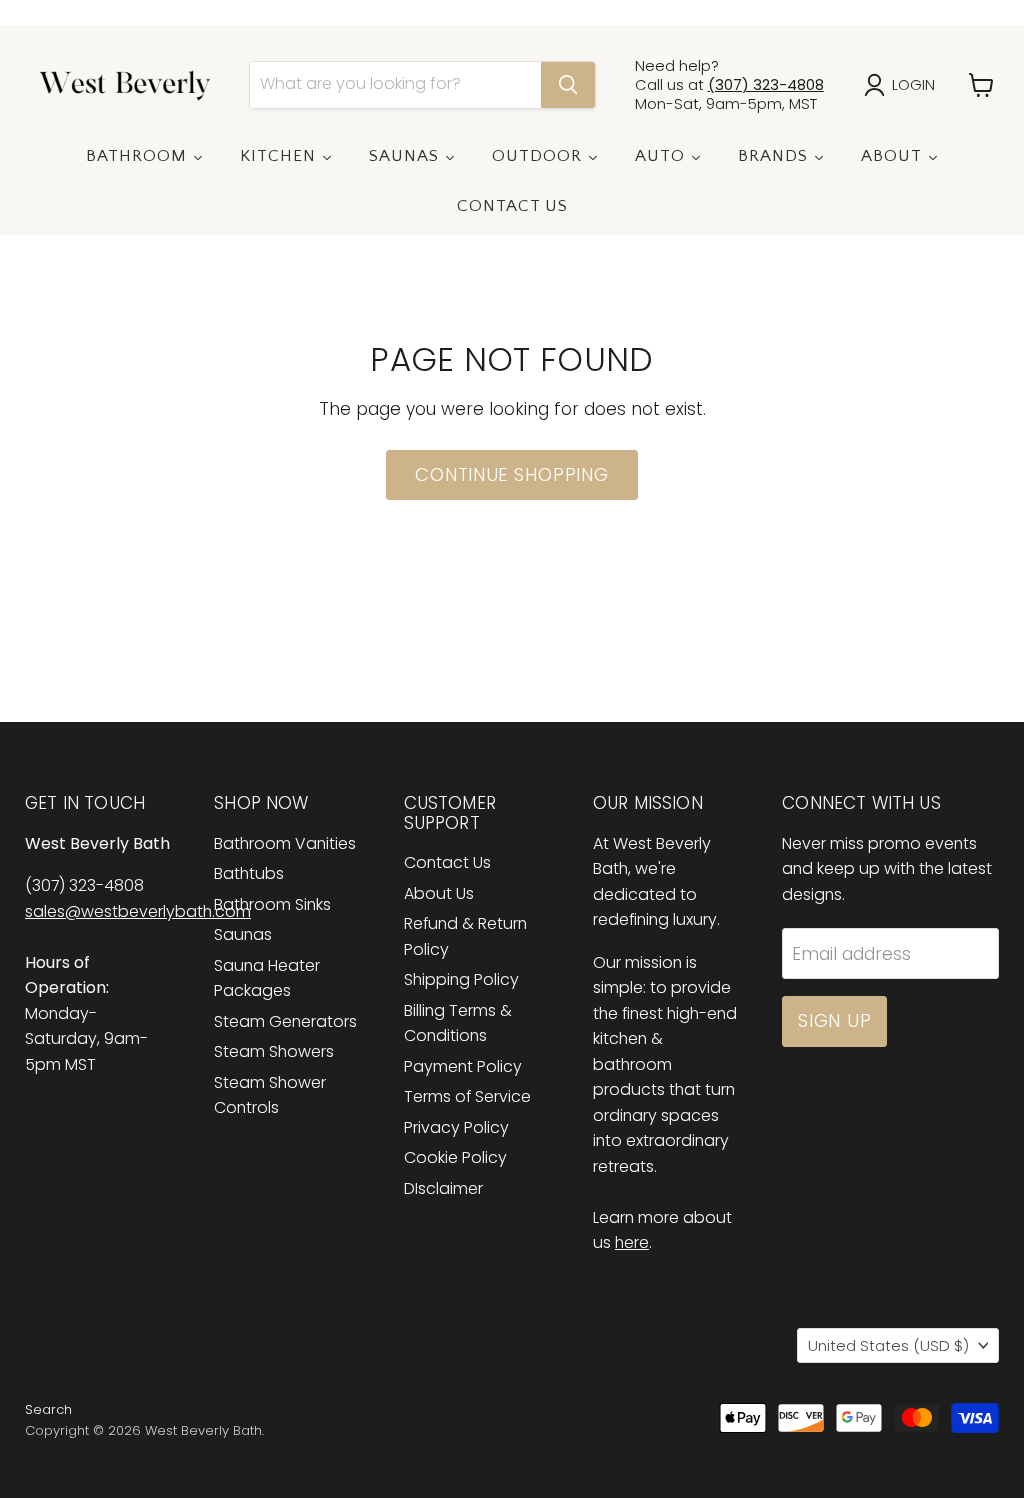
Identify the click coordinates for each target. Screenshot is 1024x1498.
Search (48, 1409)
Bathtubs (249, 873)
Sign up (834, 1020)
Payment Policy (463, 1066)
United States (888, 1345)
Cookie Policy (455, 1157)
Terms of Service (467, 1096)
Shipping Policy (461, 979)
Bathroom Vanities (285, 843)
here (632, 1242)
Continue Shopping (511, 474)
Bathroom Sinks (272, 904)
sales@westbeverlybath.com (138, 911)
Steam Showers (274, 1051)
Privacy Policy (456, 1127)
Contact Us (447, 862)
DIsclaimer (443, 1188)
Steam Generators (285, 1021)
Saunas (243, 934)
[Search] (568, 85)
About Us (439, 893)
